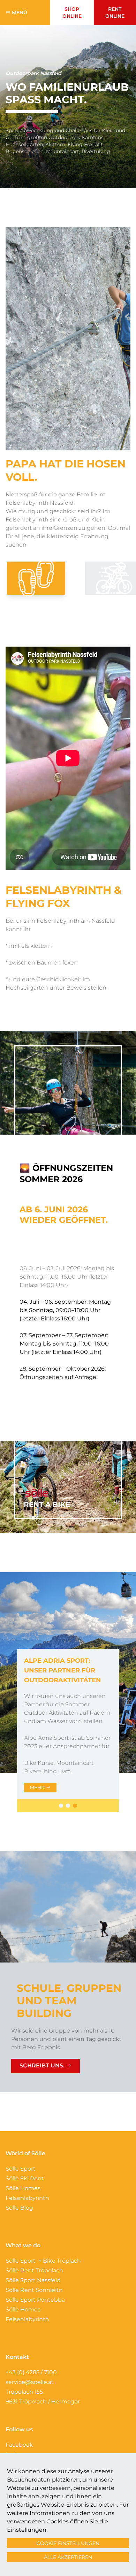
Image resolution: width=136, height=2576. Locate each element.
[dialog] (68, 1288)
